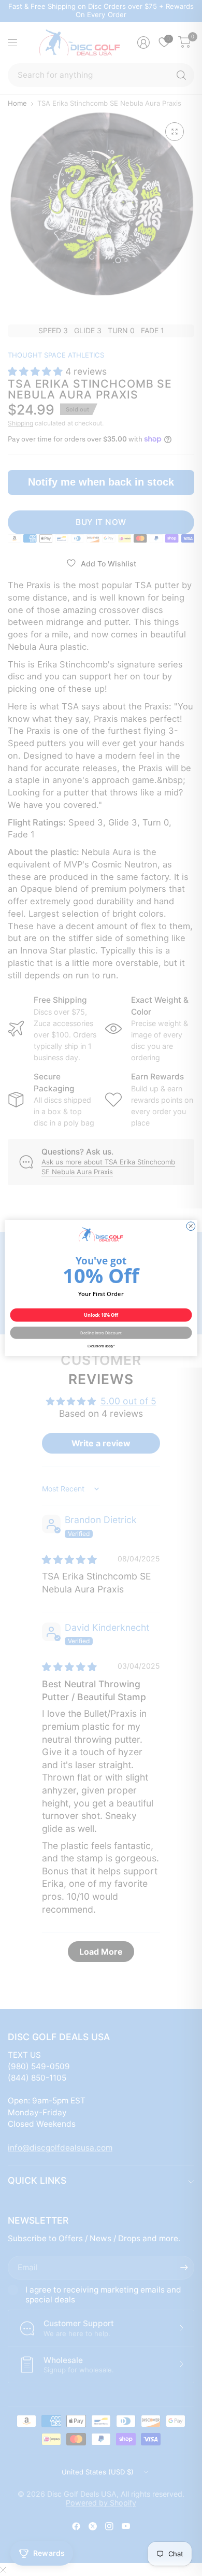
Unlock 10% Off (101, 1315)
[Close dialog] (191, 1226)
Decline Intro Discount (101, 1333)
